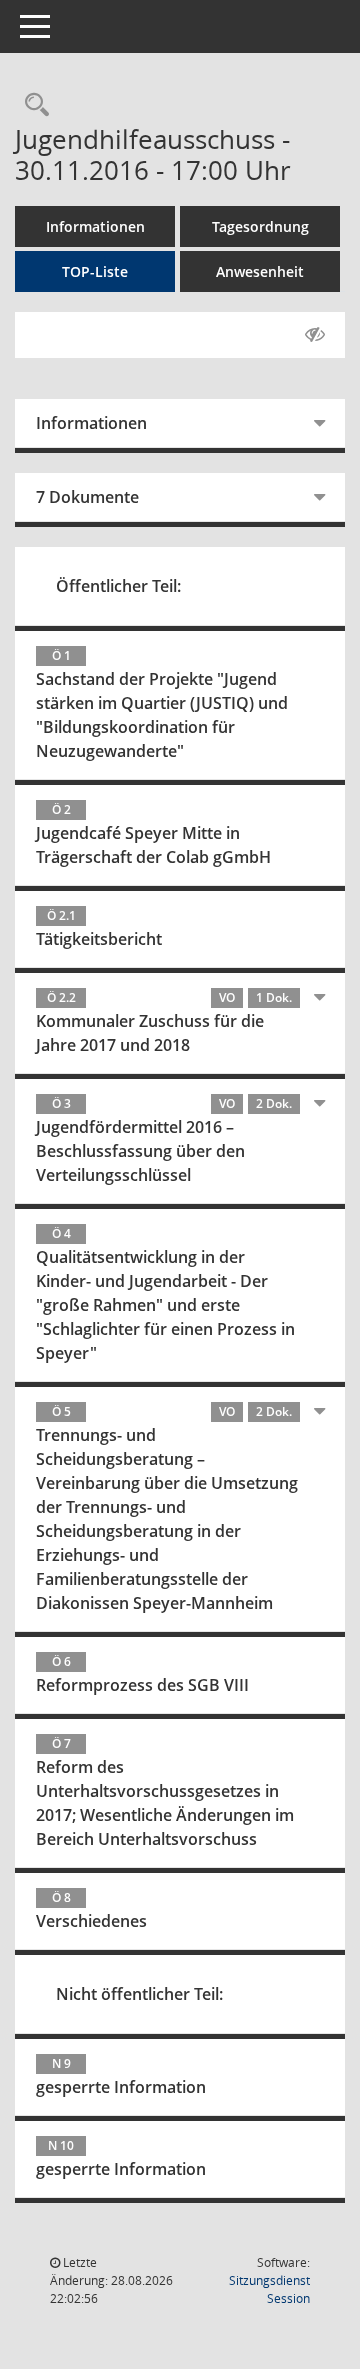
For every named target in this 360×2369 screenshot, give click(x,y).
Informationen (95, 226)
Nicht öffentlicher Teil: (139, 1994)
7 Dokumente (87, 497)
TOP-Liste (95, 271)
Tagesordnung (260, 226)
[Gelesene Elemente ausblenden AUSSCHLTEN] (315, 335)
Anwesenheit (260, 271)
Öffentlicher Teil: (118, 586)
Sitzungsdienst (269, 2289)
